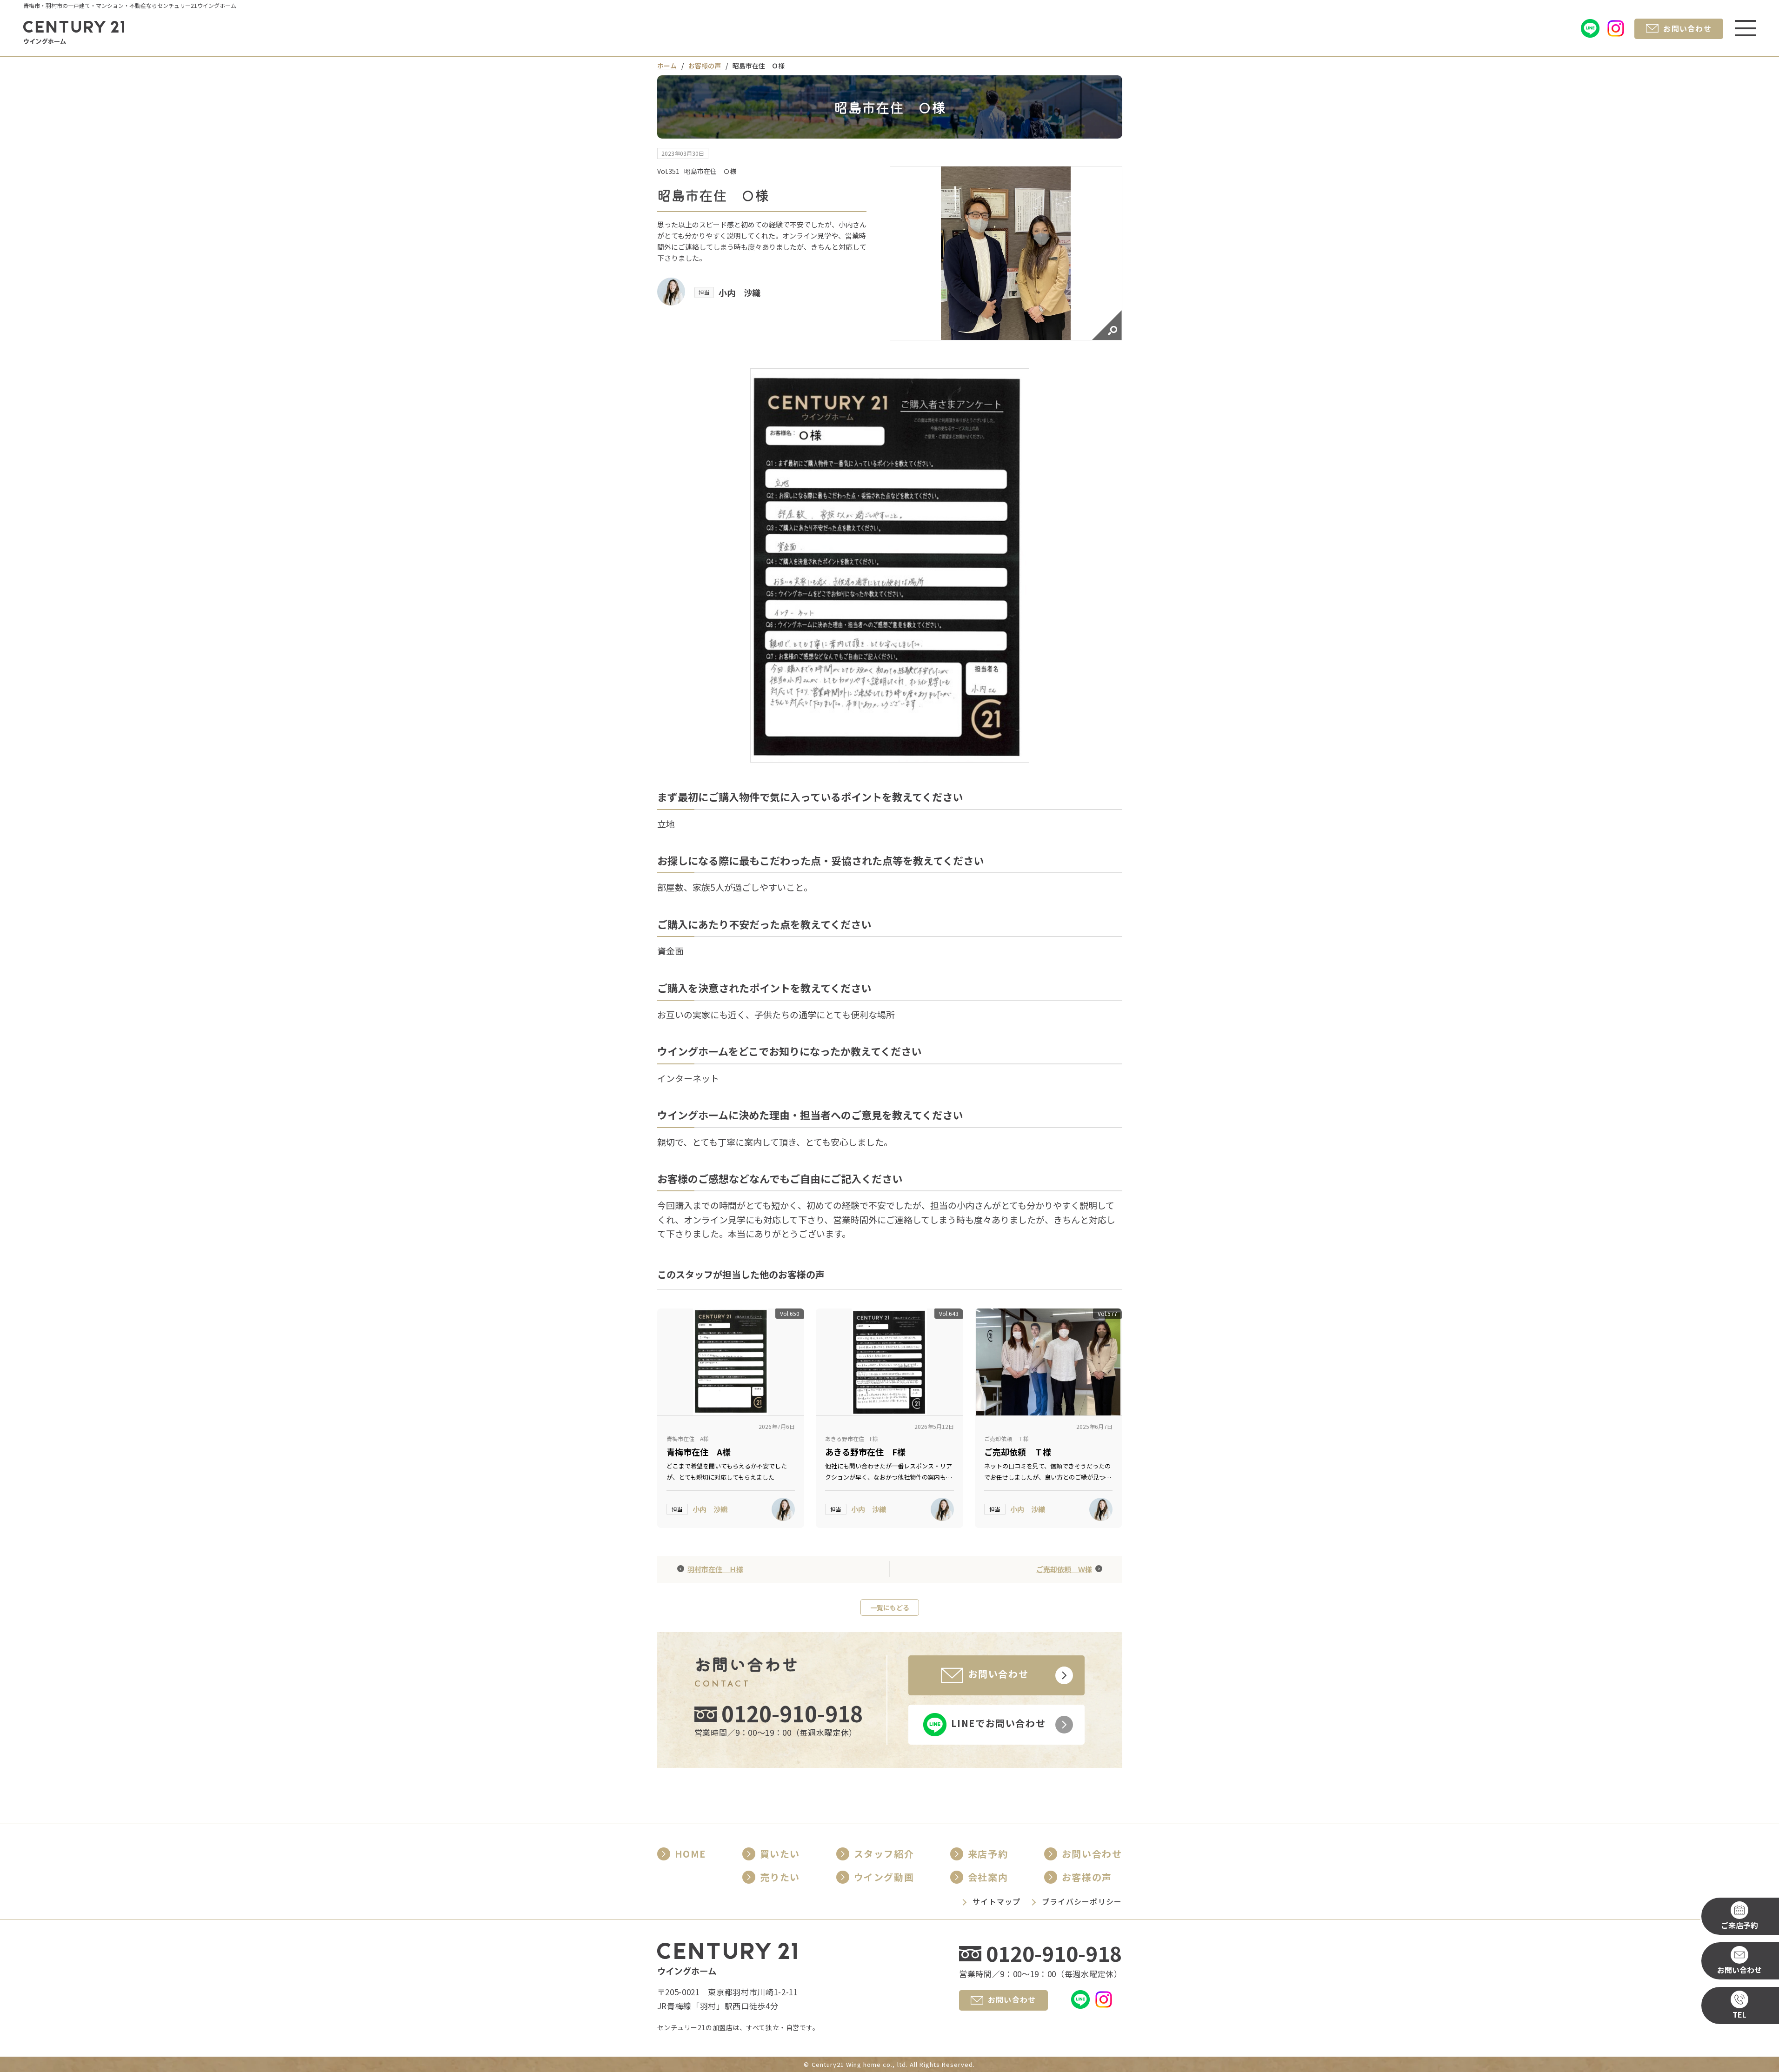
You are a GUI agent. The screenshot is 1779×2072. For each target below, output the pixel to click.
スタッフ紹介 (884, 1854)
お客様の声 (705, 66)
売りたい (780, 1877)
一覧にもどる (890, 1607)
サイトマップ (997, 1901)
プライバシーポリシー (1082, 1901)
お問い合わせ (1092, 1854)
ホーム (667, 66)
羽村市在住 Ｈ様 (715, 1569)
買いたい (780, 1854)
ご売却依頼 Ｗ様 (1064, 1569)
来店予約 (988, 1854)
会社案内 (988, 1877)
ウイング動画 (884, 1877)
